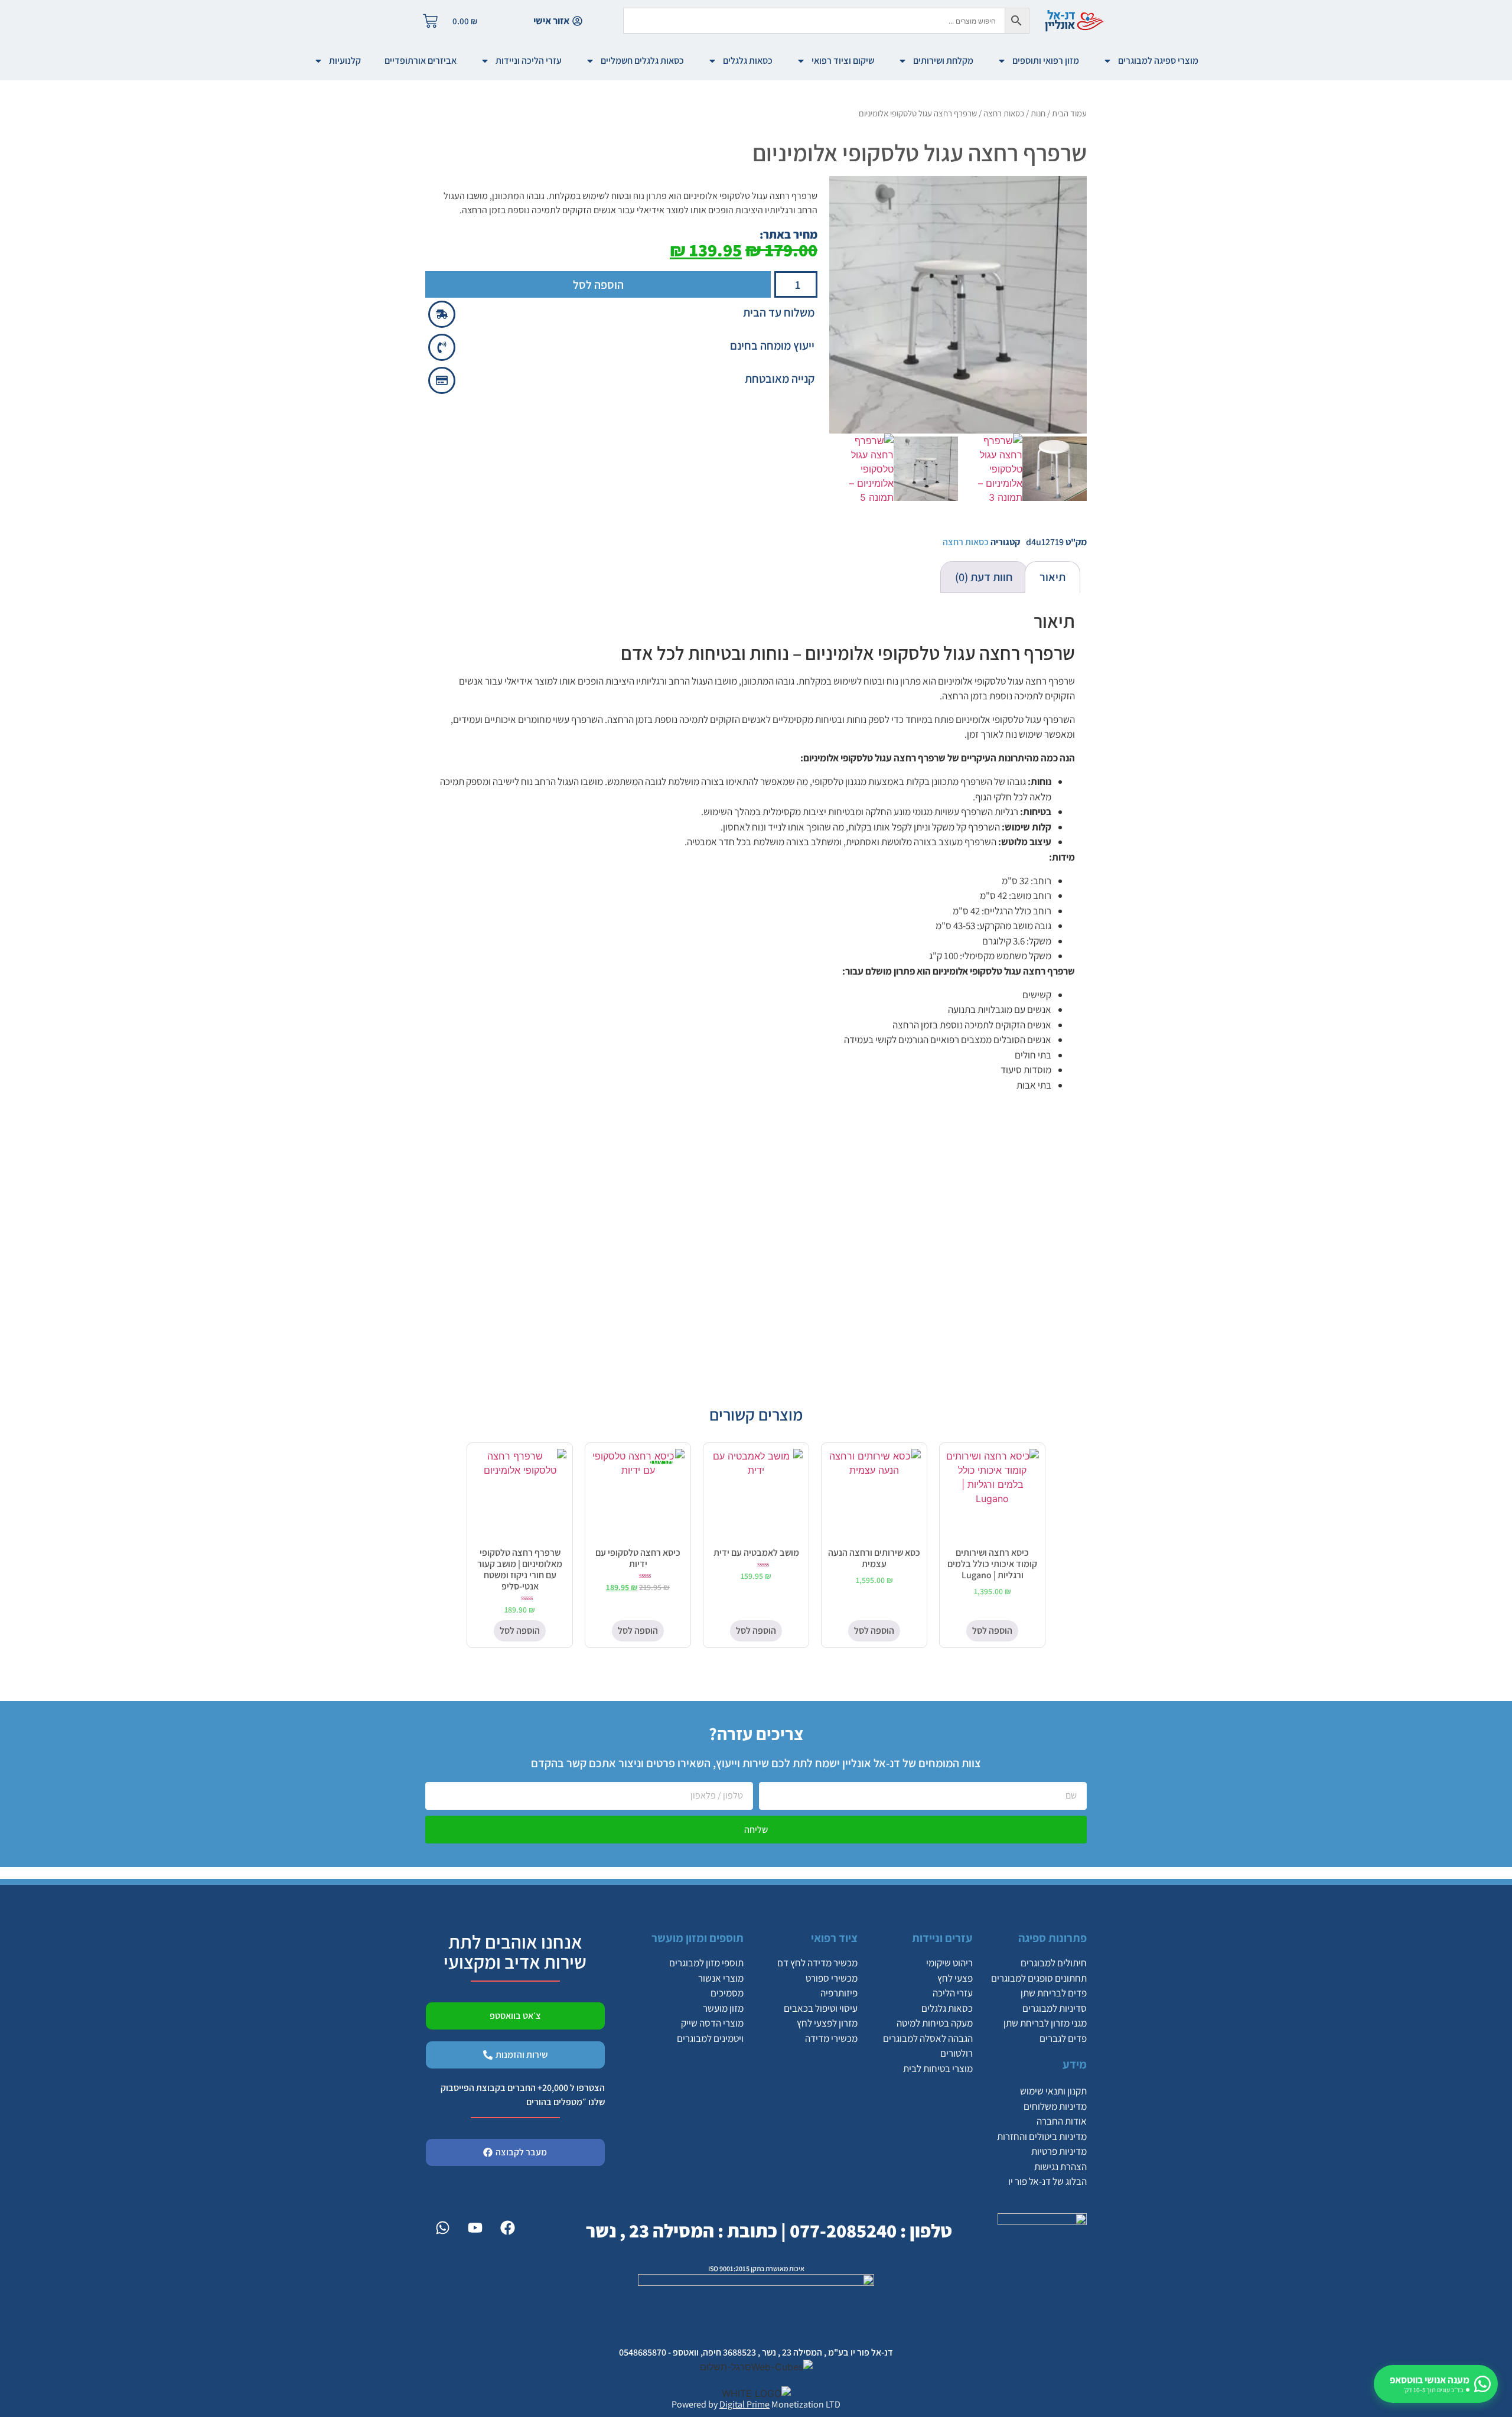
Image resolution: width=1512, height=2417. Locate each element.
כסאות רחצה (1004, 113)
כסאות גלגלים (748, 61)
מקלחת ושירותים (943, 61)
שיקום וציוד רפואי (843, 61)
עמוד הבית (1069, 113)
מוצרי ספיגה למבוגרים (1158, 61)
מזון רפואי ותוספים (1046, 61)
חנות (1038, 113)
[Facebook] (507, 2228)
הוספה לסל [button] (992, 1631)
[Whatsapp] (442, 2228)
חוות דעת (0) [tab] (984, 577)
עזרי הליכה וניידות (529, 61)
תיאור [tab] (1052, 577)
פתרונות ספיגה (1052, 1938)
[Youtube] (475, 2228)
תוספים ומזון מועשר (698, 1938)
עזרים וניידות (942, 1938)
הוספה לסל (598, 285)
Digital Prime (744, 2404)
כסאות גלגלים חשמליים (642, 61)
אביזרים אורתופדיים (421, 61)
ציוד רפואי (834, 1938)
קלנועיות (345, 61)
